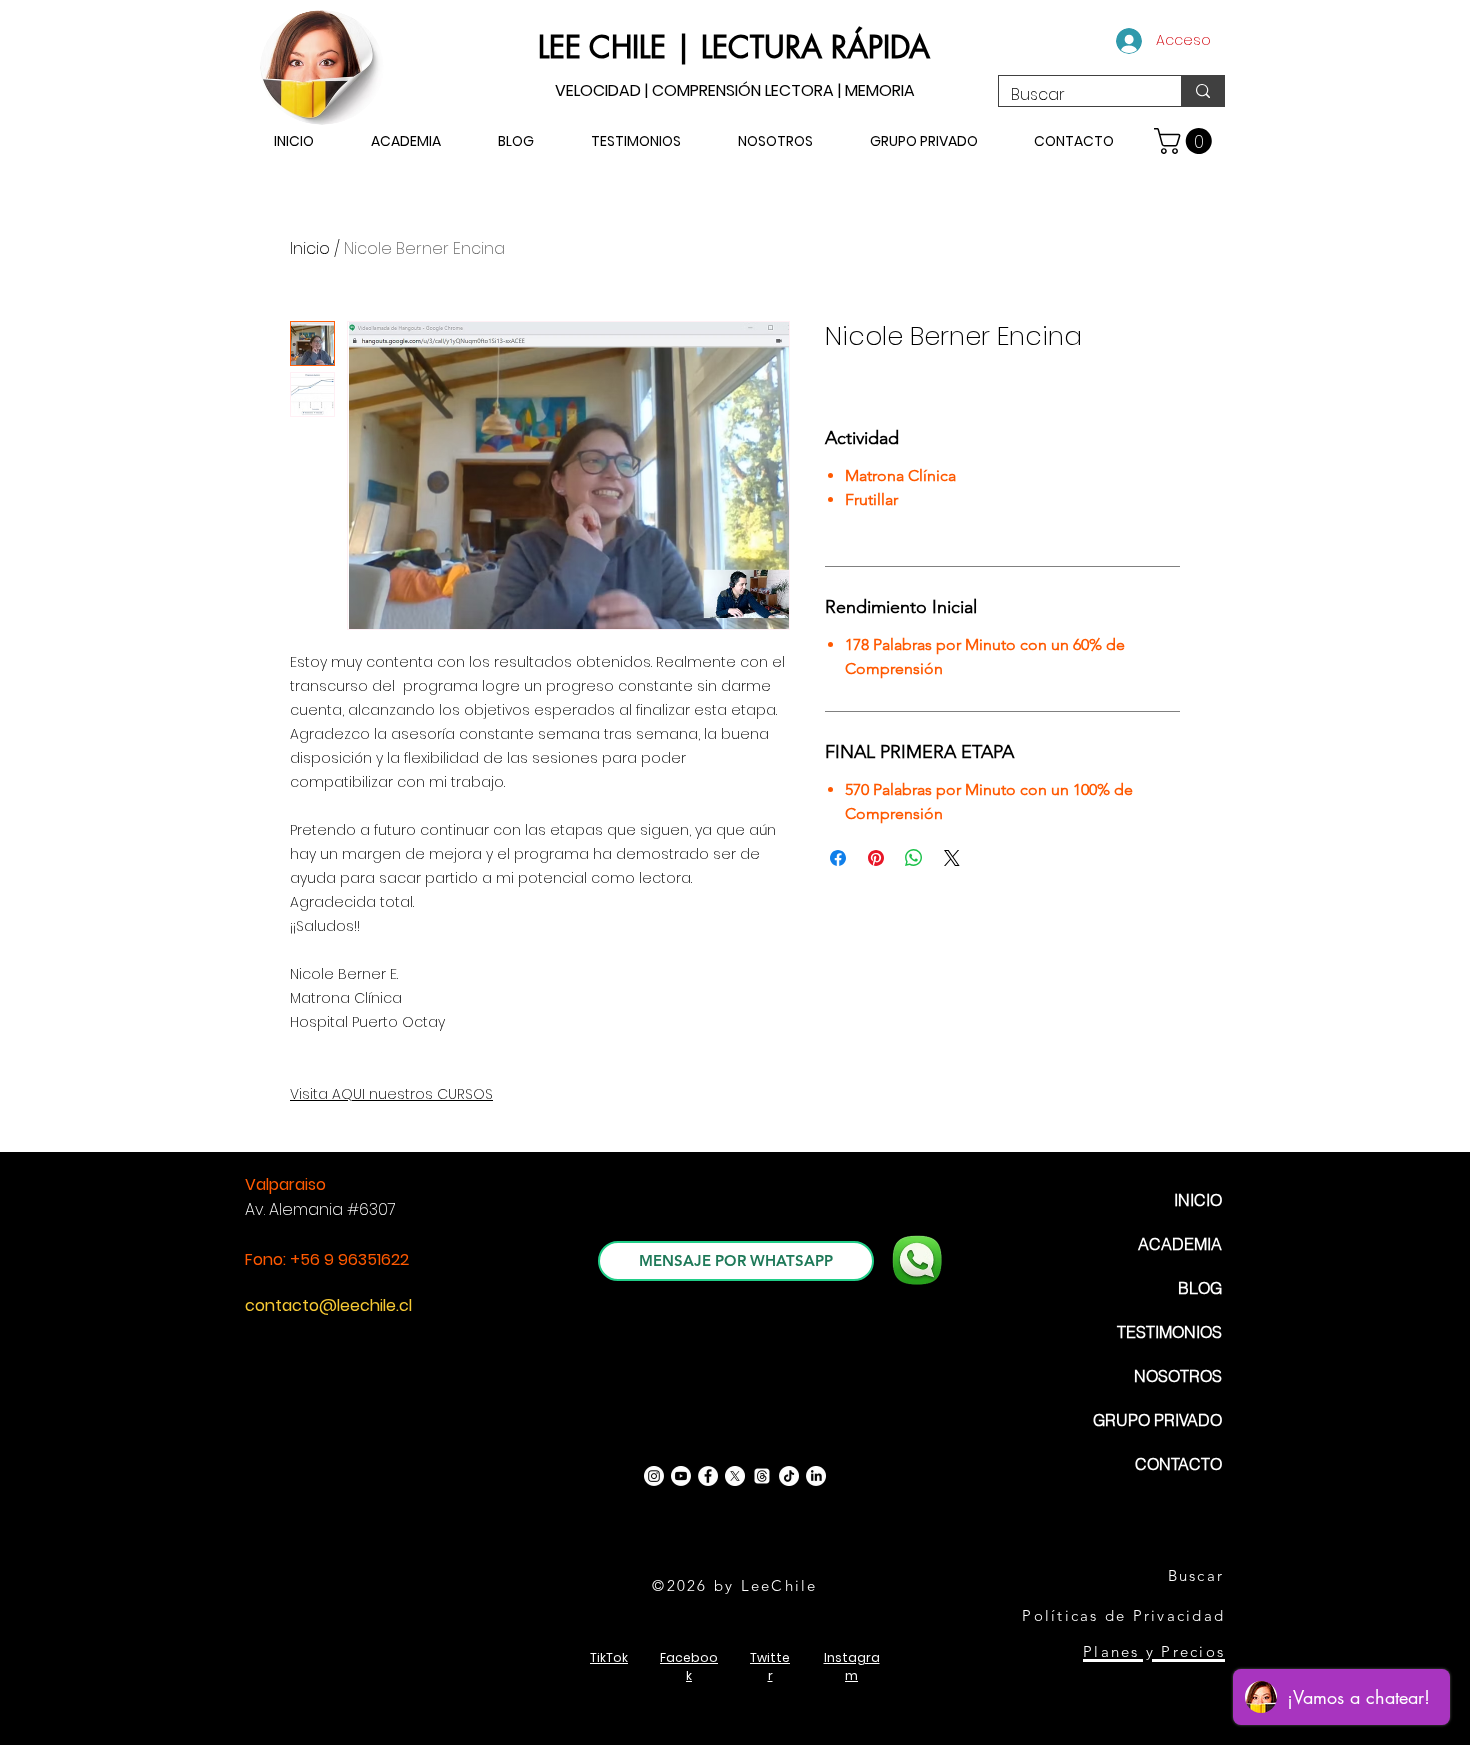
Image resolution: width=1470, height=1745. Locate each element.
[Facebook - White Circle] (708, 1476)
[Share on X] (952, 858)
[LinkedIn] (816, 1476)
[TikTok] (789, 1476)
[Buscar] (1202, 91)
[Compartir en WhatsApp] (914, 858)
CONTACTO (1178, 1464)
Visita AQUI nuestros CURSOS (391, 1094)
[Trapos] (762, 1476)
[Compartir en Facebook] (838, 858)
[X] (735, 1476)
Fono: (267, 1259)
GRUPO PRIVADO (1157, 1420)
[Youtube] (681, 1476)
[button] (1186, 141)
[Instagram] (654, 1476)
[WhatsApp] (917, 1260)
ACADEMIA (1180, 1244)
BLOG (1200, 1288)
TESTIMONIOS (1169, 1332)
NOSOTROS (1178, 1376)
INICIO (1198, 1200)
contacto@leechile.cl (328, 1305)
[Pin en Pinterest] (876, 858)
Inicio (310, 248)
